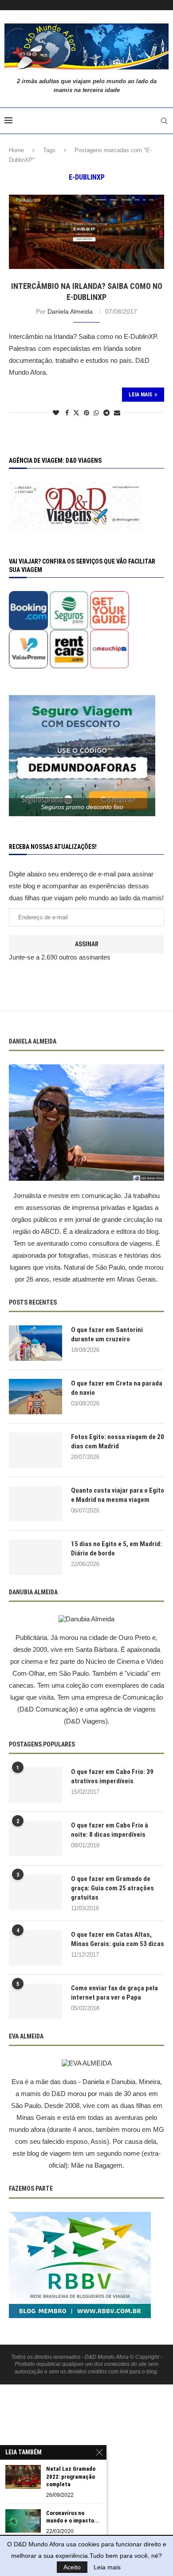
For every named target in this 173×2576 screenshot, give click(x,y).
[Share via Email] (117, 413)
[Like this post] (56, 413)
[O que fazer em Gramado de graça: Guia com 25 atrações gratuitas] (35, 1892)
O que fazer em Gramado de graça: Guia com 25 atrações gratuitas (112, 1888)
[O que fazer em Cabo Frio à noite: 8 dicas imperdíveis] (35, 1839)
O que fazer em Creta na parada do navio (117, 1388)
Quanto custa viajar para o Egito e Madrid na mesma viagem (118, 1495)
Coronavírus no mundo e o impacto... (73, 2517)
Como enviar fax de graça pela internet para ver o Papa (114, 1993)
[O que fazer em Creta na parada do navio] (35, 1397)
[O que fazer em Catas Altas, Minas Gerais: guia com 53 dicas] (35, 1948)
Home (16, 150)
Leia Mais (140, 395)
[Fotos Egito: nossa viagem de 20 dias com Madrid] (35, 1450)
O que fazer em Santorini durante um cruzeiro (107, 1334)
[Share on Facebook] (67, 413)
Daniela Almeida (70, 311)
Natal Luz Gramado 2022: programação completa (71, 2476)
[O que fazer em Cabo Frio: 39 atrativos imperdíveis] (35, 1785)
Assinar (87, 944)
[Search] (164, 121)
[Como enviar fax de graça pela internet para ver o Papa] (35, 2001)
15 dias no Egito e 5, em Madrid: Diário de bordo (116, 1549)
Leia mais (107, 2567)
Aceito (72, 2567)
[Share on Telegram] (106, 413)
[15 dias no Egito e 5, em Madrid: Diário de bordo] (35, 1557)
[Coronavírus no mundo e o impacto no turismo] (23, 2521)
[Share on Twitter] (76, 413)
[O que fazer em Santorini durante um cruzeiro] (35, 1343)
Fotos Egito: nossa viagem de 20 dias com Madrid (118, 1442)
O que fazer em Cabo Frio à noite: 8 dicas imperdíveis (110, 1830)
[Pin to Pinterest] (86, 413)
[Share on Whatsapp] (96, 413)
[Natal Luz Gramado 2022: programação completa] (23, 2477)
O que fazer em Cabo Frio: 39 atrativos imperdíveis (112, 1776)
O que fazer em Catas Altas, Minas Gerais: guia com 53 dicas (118, 1939)
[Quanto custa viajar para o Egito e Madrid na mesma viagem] (35, 1504)
